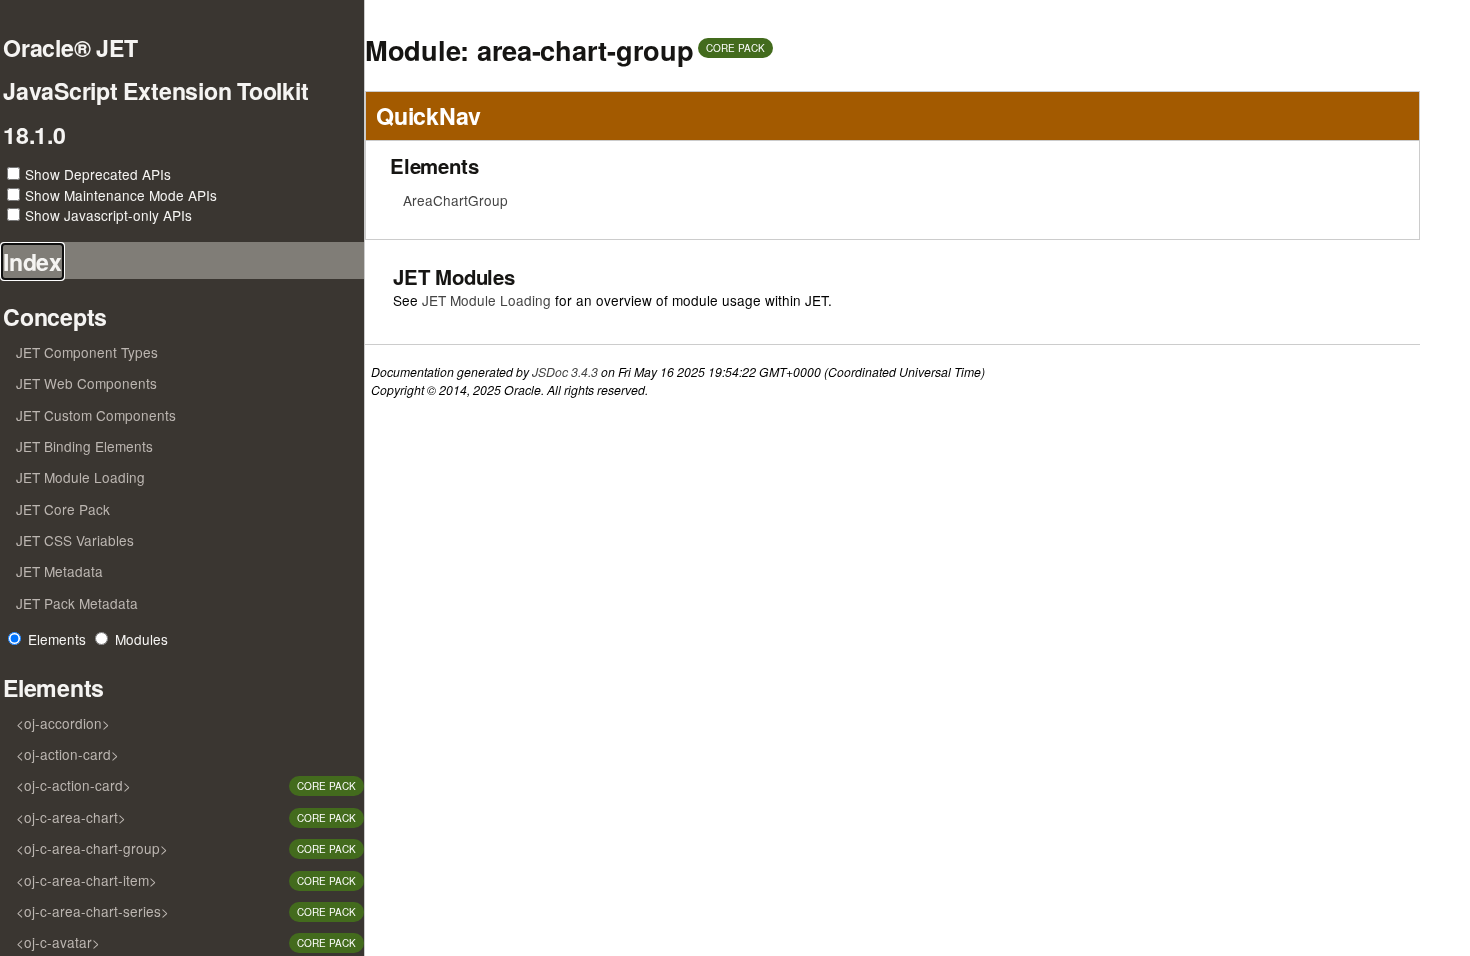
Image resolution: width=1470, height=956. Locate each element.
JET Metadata (59, 571)
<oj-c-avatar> (58, 942)
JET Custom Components (96, 415)
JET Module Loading (80, 477)
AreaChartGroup (455, 200)
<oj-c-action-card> (73, 785)
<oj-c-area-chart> (71, 817)
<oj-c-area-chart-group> (92, 848)
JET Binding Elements (84, 446)
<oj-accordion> (63, 723)
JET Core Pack (63, 509)
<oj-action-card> (67, 754)
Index (32, 261)
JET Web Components (86, 383)
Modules (141, 639)
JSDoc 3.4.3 (565, 371)
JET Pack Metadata (77, 603)
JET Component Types (87, 352)
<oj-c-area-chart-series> (92, 911)
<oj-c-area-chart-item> (86, 880)
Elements (57, 639)
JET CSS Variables (75, 540)
